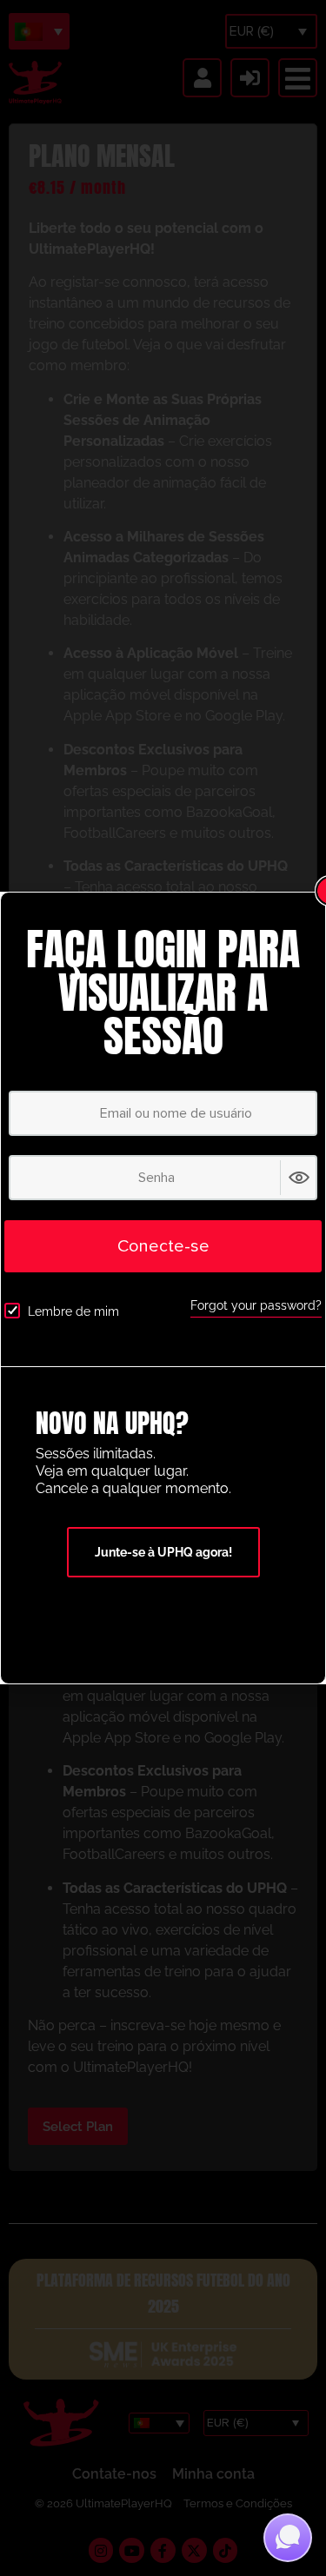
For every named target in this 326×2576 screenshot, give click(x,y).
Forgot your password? (256, 1305)
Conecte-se (163, 1246)
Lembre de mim (73, 1311)
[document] (163, 1288)
